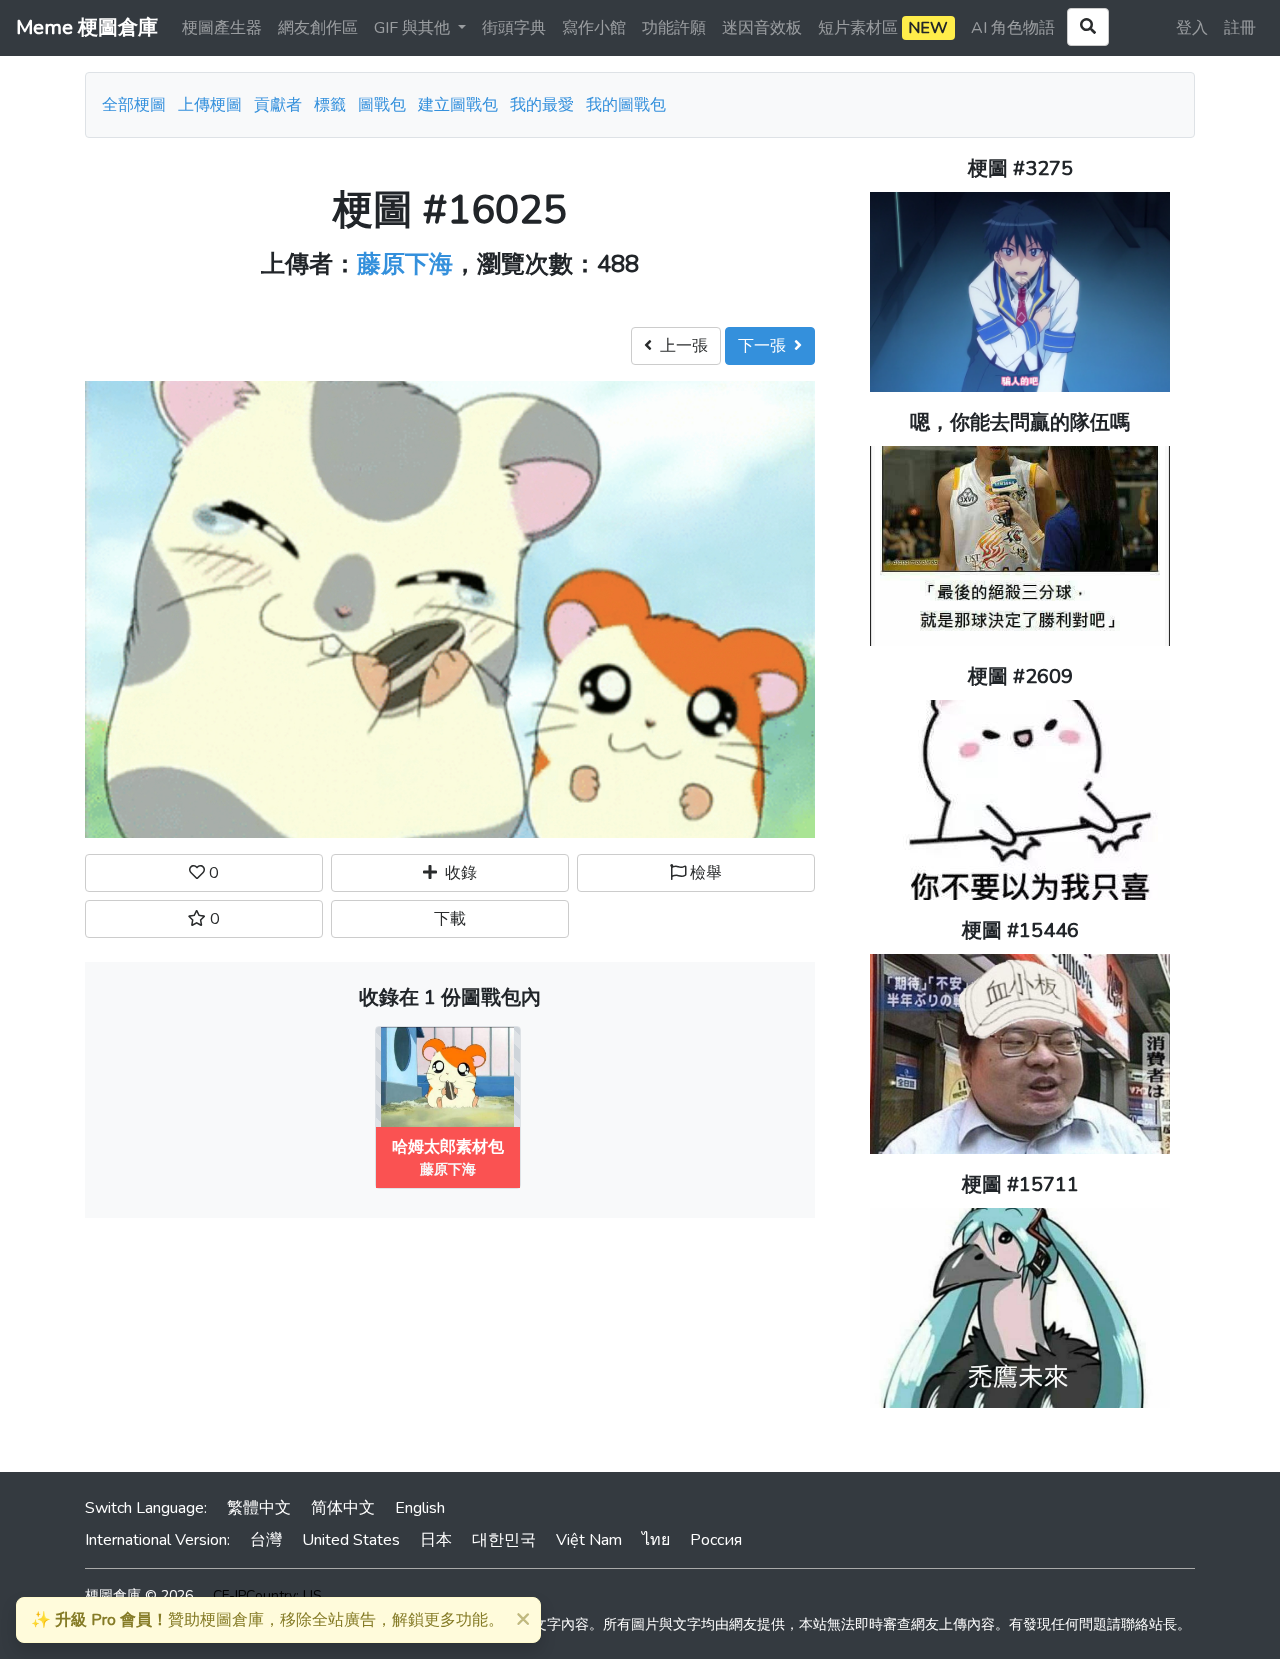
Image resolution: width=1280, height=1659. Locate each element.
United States (351, 1540)
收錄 (457, 873)
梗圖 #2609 (1020, 676)
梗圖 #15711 (1020, 1184)
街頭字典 (514, 28)
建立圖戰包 (458, 105)
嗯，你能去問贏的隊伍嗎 (1020, 422)
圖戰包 (382, 105)
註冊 (1240, 28)
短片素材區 (883, 28)
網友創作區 (318, 28)
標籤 (330, 105)
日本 (436, 1540)
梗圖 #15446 (1020, 930)
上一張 (680, 346)
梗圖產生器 (222, 28)
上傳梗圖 (210, 105)
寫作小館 (594, 28)
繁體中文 (259, 1508)
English (420, 1508)
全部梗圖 (134, 105)
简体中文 (343, 1508)
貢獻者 (278, 105)
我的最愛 (542, 105)
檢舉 (704, 873)
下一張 (766, 346)
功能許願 (674, 28)
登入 (1192, 28)
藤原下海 (405, 264)
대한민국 (504, 1540)
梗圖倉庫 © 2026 (139, 1595)
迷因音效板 (762, 28)
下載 (450, 919)
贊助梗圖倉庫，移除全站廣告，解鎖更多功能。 (267, 1620)
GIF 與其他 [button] (414, 28)
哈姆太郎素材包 (448, 1147)
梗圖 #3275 (1020, 168)
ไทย (656, 1540)
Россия (716, 1540)
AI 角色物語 (1013, 28)
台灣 (266, 1540)
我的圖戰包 (626, 105)
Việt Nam (589, 1540)
